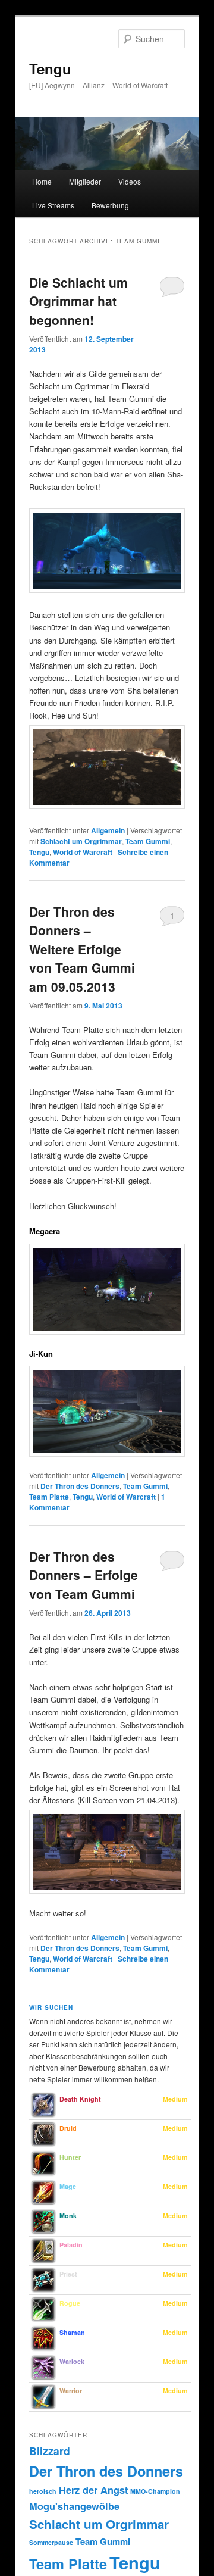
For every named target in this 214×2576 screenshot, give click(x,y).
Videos (130, 181)
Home (42, 181)
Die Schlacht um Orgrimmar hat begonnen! (78, 301)
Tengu (50, 68)
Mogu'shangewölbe (74, 2506)
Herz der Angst (93, 2490)
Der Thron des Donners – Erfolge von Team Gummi (84, 1575)
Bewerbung (110, 205)
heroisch (43, 2491)
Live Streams (53, 205)
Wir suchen (51, 2007)
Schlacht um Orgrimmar (81, 841)
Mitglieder (85, 181)
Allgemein (108, 830)
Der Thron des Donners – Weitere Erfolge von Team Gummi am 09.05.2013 (82, 949)
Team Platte (49, 1497)
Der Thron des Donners (80, 1486)
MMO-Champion (155, 2491)
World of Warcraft (83, 852)
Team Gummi (148, 841)
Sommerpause (51, 2542)
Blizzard (50, 2451)
